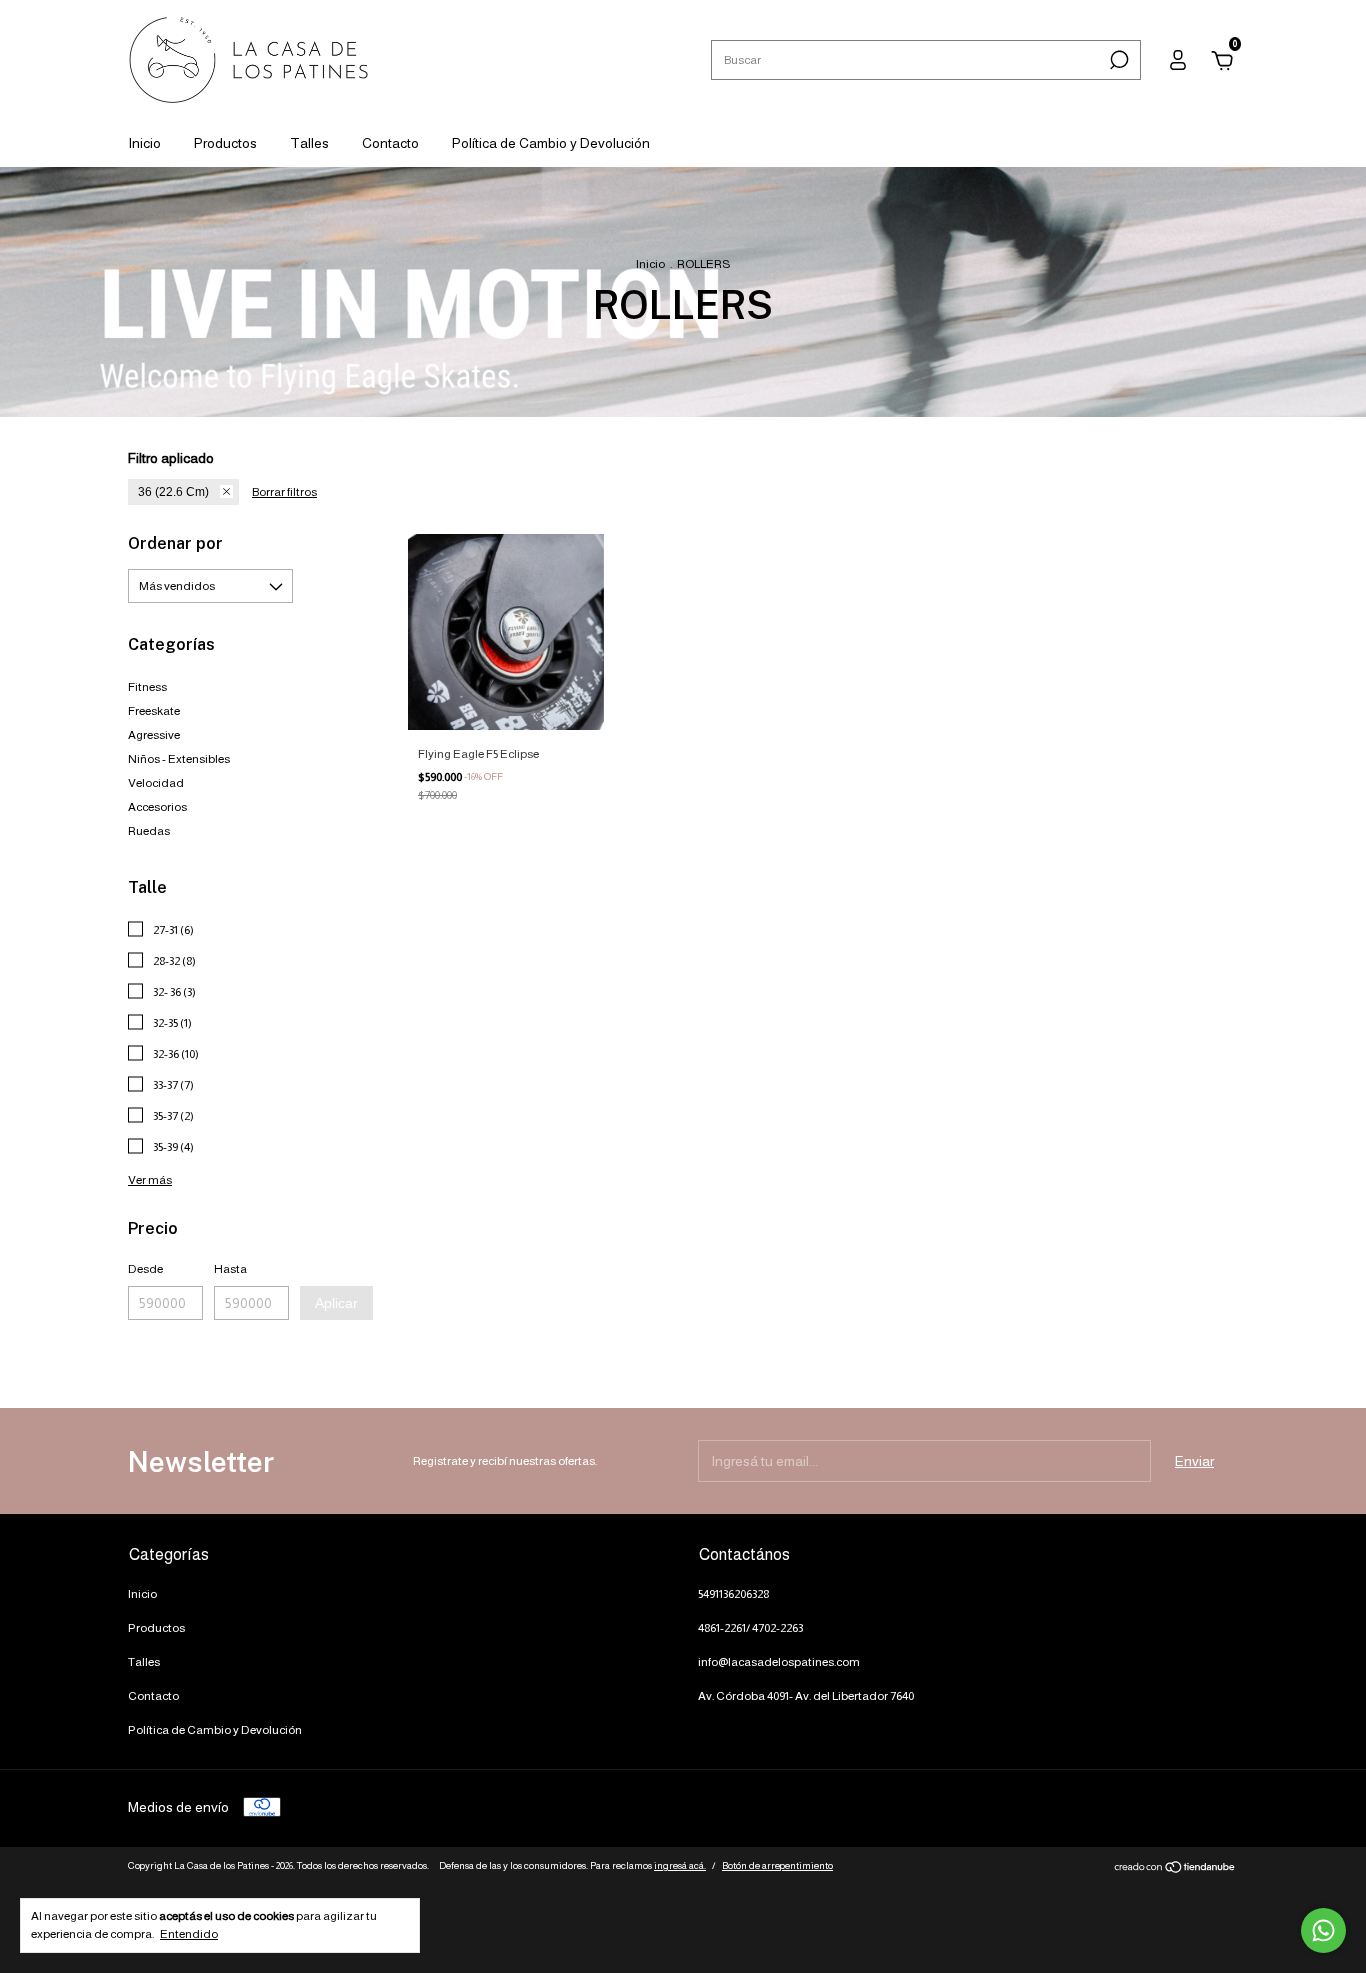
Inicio (144, 143)
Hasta (230, 1269)
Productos (225, 143)
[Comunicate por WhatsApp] (1323, 1930)
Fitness (147, 687)
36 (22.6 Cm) (173, 492)
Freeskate (154, 711)
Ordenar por (175, 543)
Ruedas (149, 831)
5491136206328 (733, 1594)
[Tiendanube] (1175, 1869)
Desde (145, 1269)
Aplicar (336, 1303)
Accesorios (157, 807)
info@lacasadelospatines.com (779, 1662)
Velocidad (156, 783)
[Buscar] (1117, 60)
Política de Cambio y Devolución (551, 143)
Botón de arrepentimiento (777, 1865)
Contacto (390, 143)
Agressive (154, 735)
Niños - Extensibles (179, 759)
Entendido (189, 1934)
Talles (309, 143)
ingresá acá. (680, 1865)
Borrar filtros (284, 492)
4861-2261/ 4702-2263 (750, 1628)
